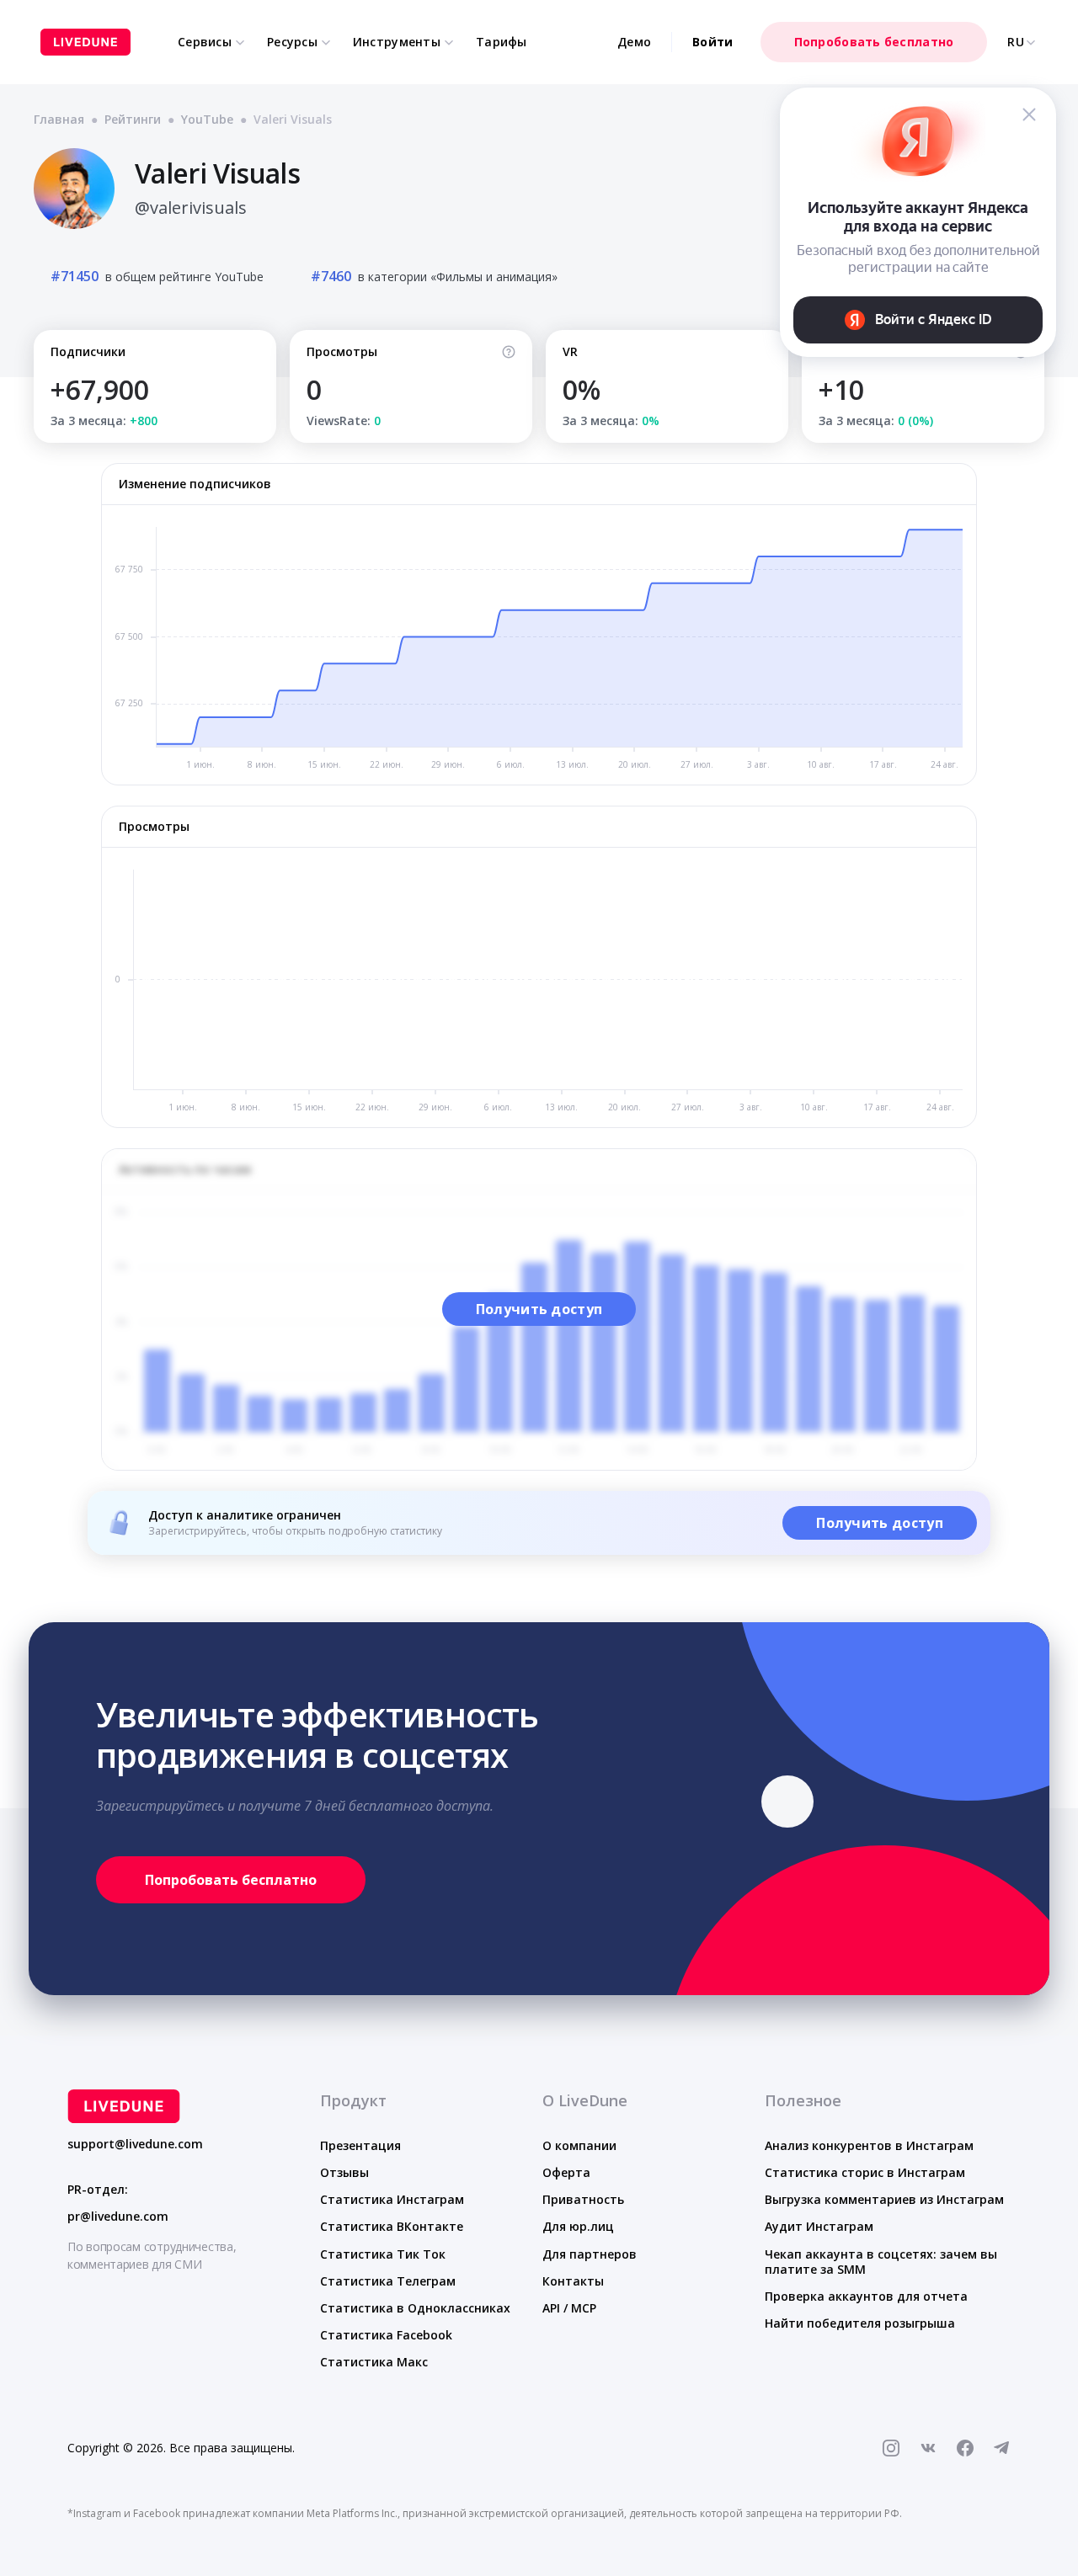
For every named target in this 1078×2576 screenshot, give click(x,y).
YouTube (207, 119)
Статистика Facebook (386, 2335)
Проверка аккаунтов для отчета (866, 2296)
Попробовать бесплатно (874, 42)
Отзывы (344, 2172)
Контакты (573, 2281)
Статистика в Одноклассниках (415, 2308)
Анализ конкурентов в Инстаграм (869, 2145)
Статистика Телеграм (388, 2281)
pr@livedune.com (118, 2217)
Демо (634, 42)
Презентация (360, 2145)
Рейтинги (133, 119)
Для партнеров (590, 2254)
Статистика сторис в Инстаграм (865, 2172)
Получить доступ (539, 1309)
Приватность (583, 2199)
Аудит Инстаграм (819, 2226)
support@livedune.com (135, 2144)
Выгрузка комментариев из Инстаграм (884, 2199)
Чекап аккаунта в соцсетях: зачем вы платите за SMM (881, 2262)
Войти (712, 42)
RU (1016, 42)
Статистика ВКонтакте (392, 2226)
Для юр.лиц (578, 2226)
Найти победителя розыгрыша (860, 2323)
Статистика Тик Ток (383, 2254)
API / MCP (569, 2308)
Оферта (566, 2172)
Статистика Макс (374, 2362)
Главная (59, 119)
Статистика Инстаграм (392, 2199)
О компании (579, 2145)
